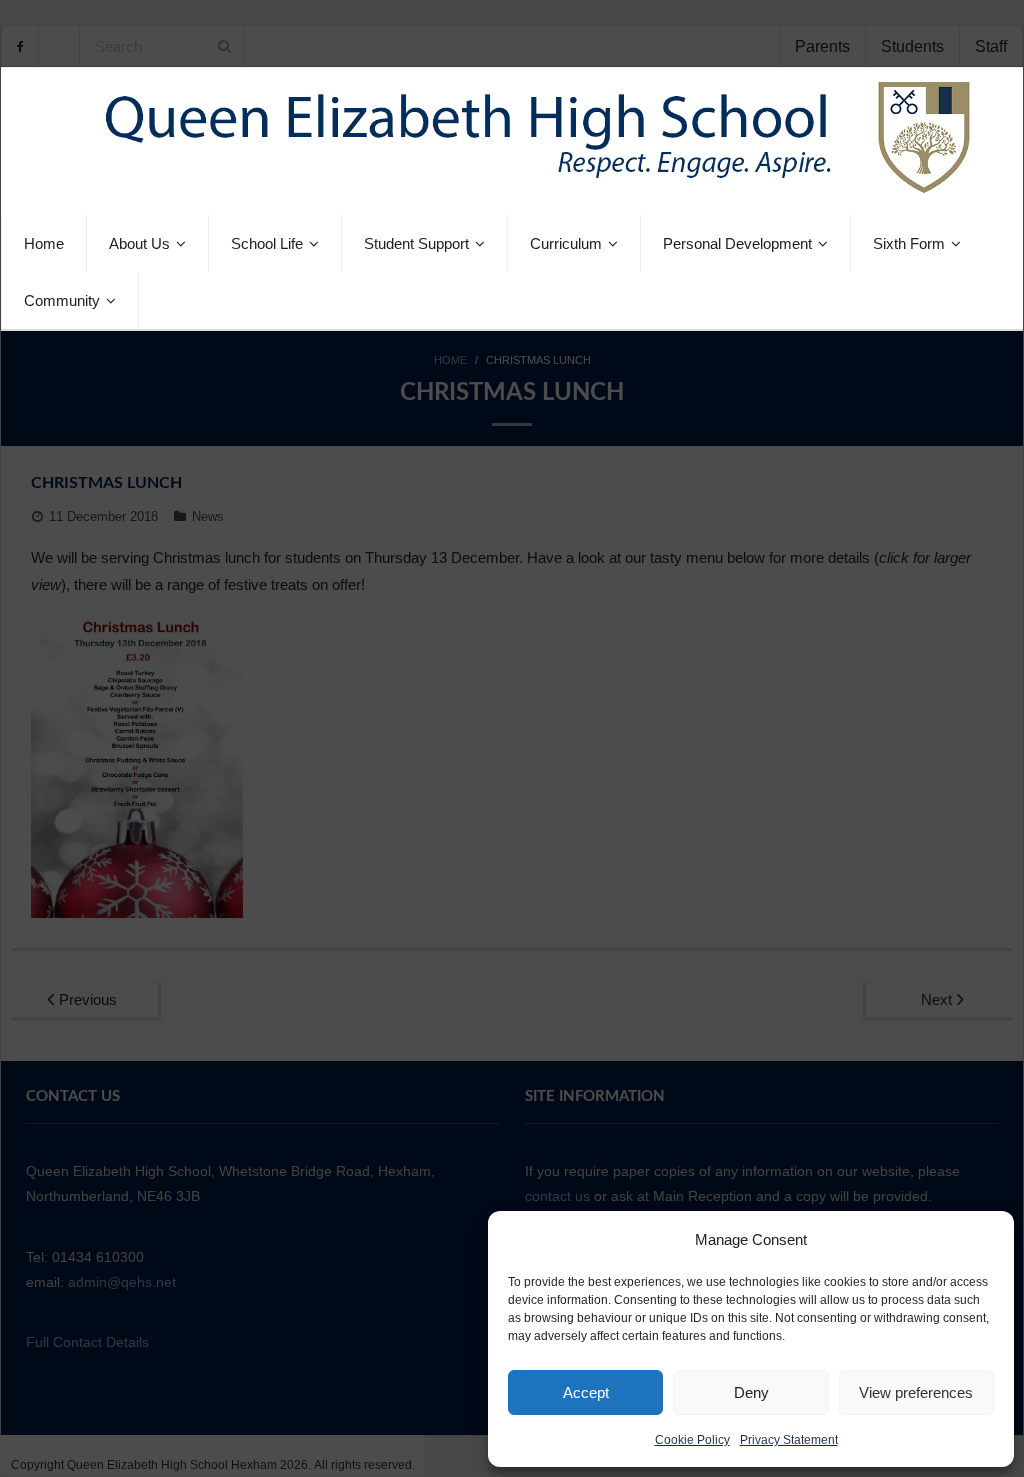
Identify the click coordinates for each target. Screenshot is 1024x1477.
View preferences (916, 1392)
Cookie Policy (692, 1440)
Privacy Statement (789, 1440)
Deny (751, 1392)
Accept (586, 1392)
